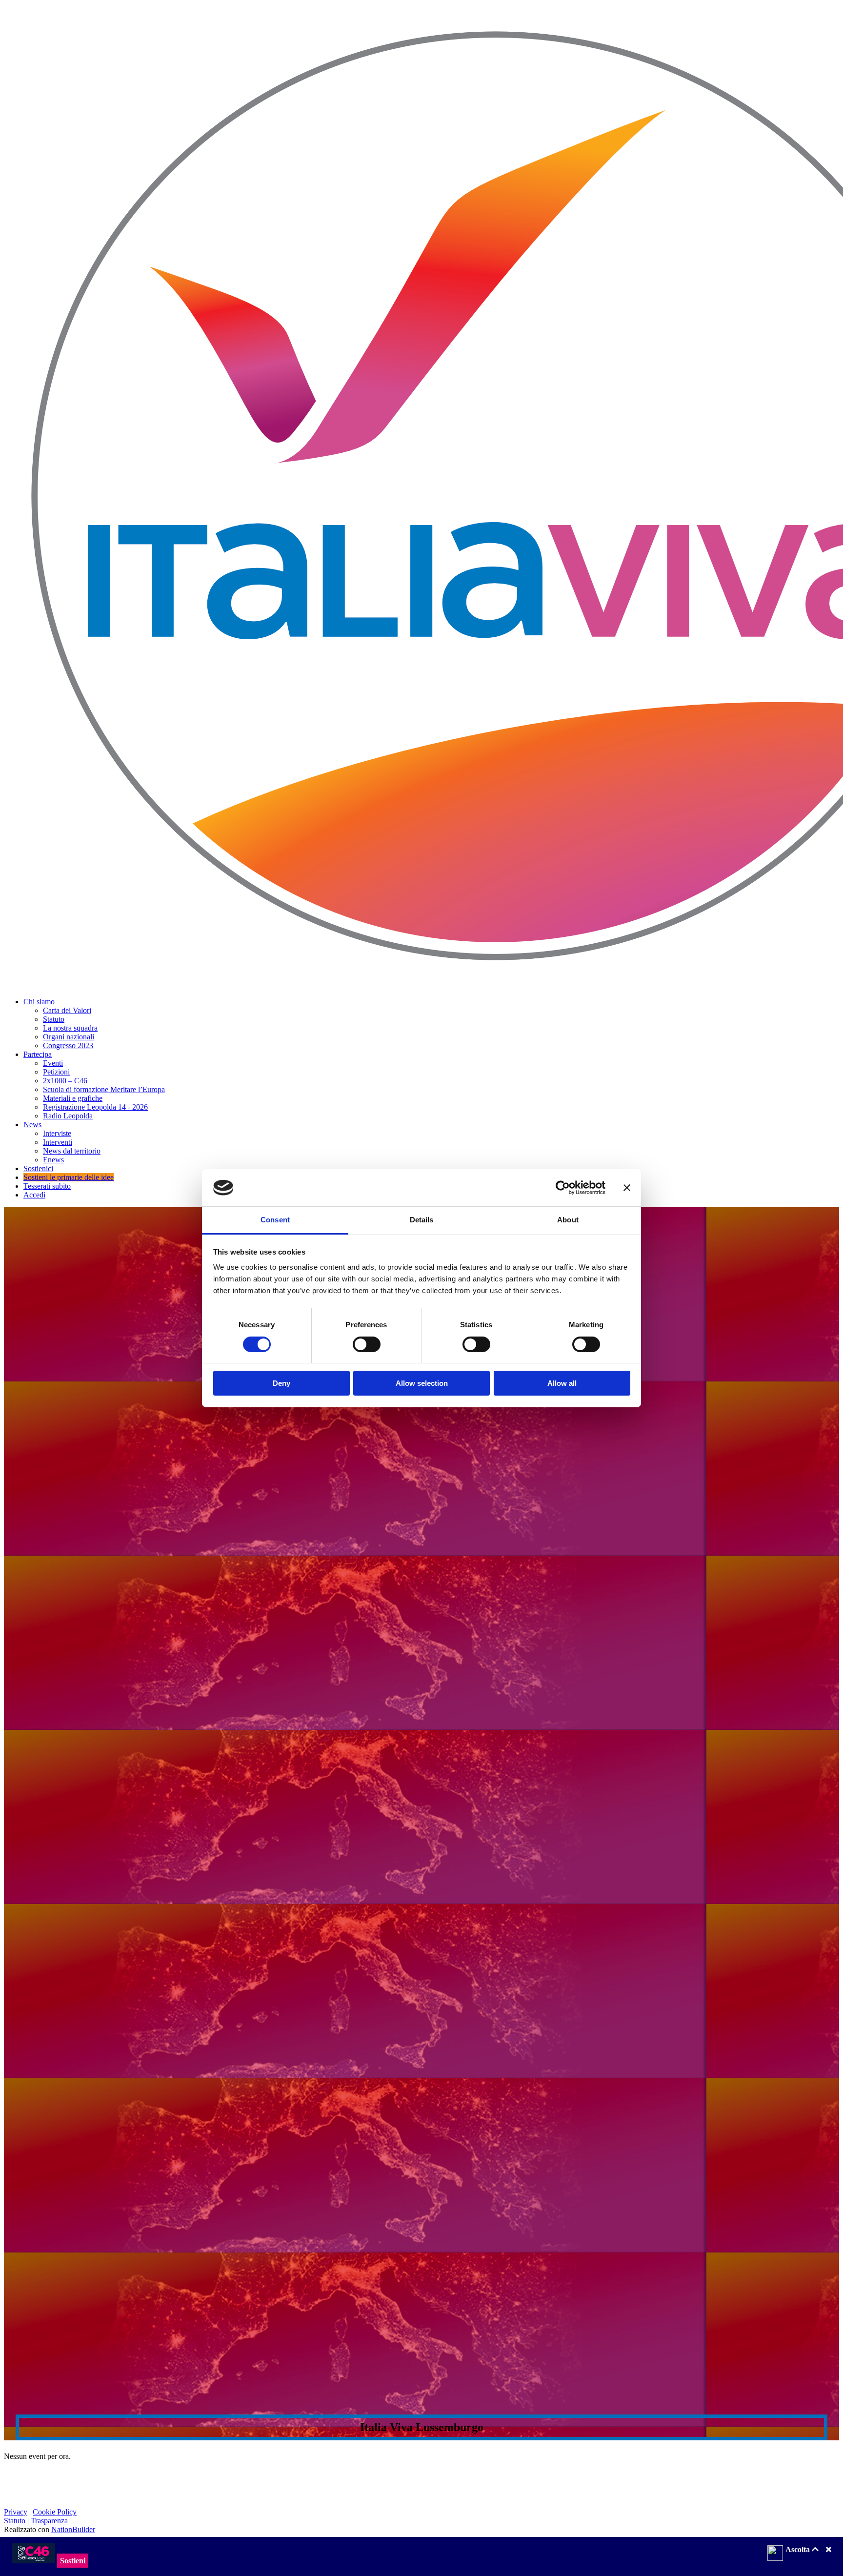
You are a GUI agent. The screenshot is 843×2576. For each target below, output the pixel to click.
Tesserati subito (47, 1186)
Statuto (54, 1019)
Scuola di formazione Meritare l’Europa (104, 1089)
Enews (53, 1160)
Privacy (16, 2512)
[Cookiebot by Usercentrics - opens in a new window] (563, 1188)
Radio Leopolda (68, 1116)
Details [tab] (422, 1220)
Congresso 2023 (68, 1045)
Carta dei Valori (67, 1010)
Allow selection (422, 1383)
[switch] (367, 1344)
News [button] (32, 1125)
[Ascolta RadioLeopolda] (775, 2554)
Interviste (57, 1133)
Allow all (562, 1383)
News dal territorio (72, 1151)
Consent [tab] (275, 1220)
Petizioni (56, 1072)
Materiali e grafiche (73, 1098)
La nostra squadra (70, 1028)
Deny (281, 1383)
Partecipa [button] (38, 1054)
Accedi (34, 1195)
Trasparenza (49, 2521)
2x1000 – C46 (65, 1081)
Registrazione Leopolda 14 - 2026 (95, 1107)
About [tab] (568, 1220)
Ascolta (799, 2549)
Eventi (53, 1063)
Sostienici (38, 1168)
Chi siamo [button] (39, 1002)
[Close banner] (627, 1188)
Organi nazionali (69, 1037)
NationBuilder (73, 2529)
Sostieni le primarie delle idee (69, 1177)
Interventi (58, 1142)
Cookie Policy (55, 2512)
